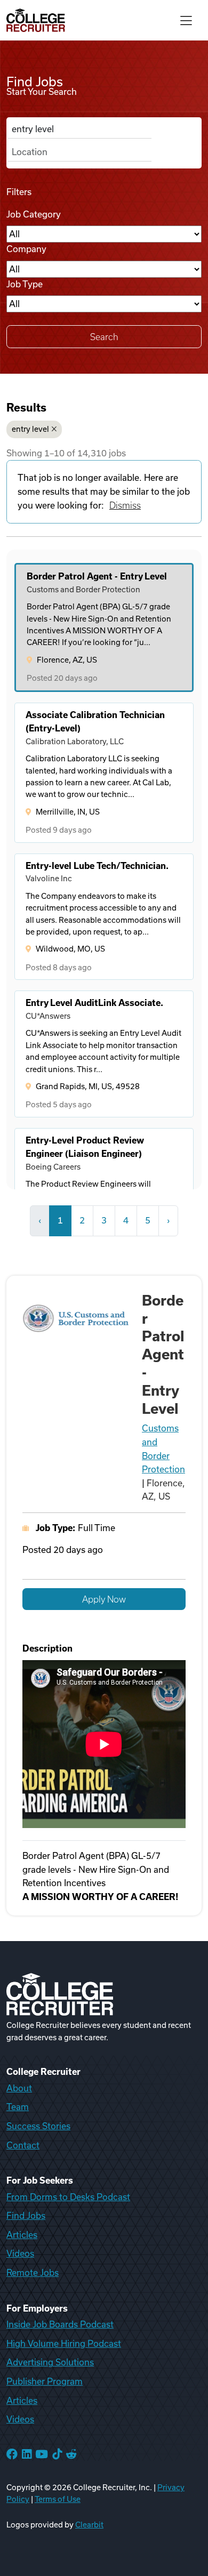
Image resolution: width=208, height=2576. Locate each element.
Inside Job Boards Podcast (60, 2324)
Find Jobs (26, 2216)
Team (18, 2107)
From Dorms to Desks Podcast (68, 2197)
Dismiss (125, 505)
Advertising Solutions (50, 2362)
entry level (30, 429)
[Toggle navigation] (186, 20)
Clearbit (89, 2525)
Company (26, 249)
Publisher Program (45, 2381)
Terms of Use (58, 2499)
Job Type (25, 284)
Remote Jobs (33, 2273)
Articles (22, 2235)
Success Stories (38, 2126)
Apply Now (104, 1599)
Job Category (34, 214)
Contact (23, 2145)
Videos (20, 2253)
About (19, 2088)
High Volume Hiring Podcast (64, 2344)
